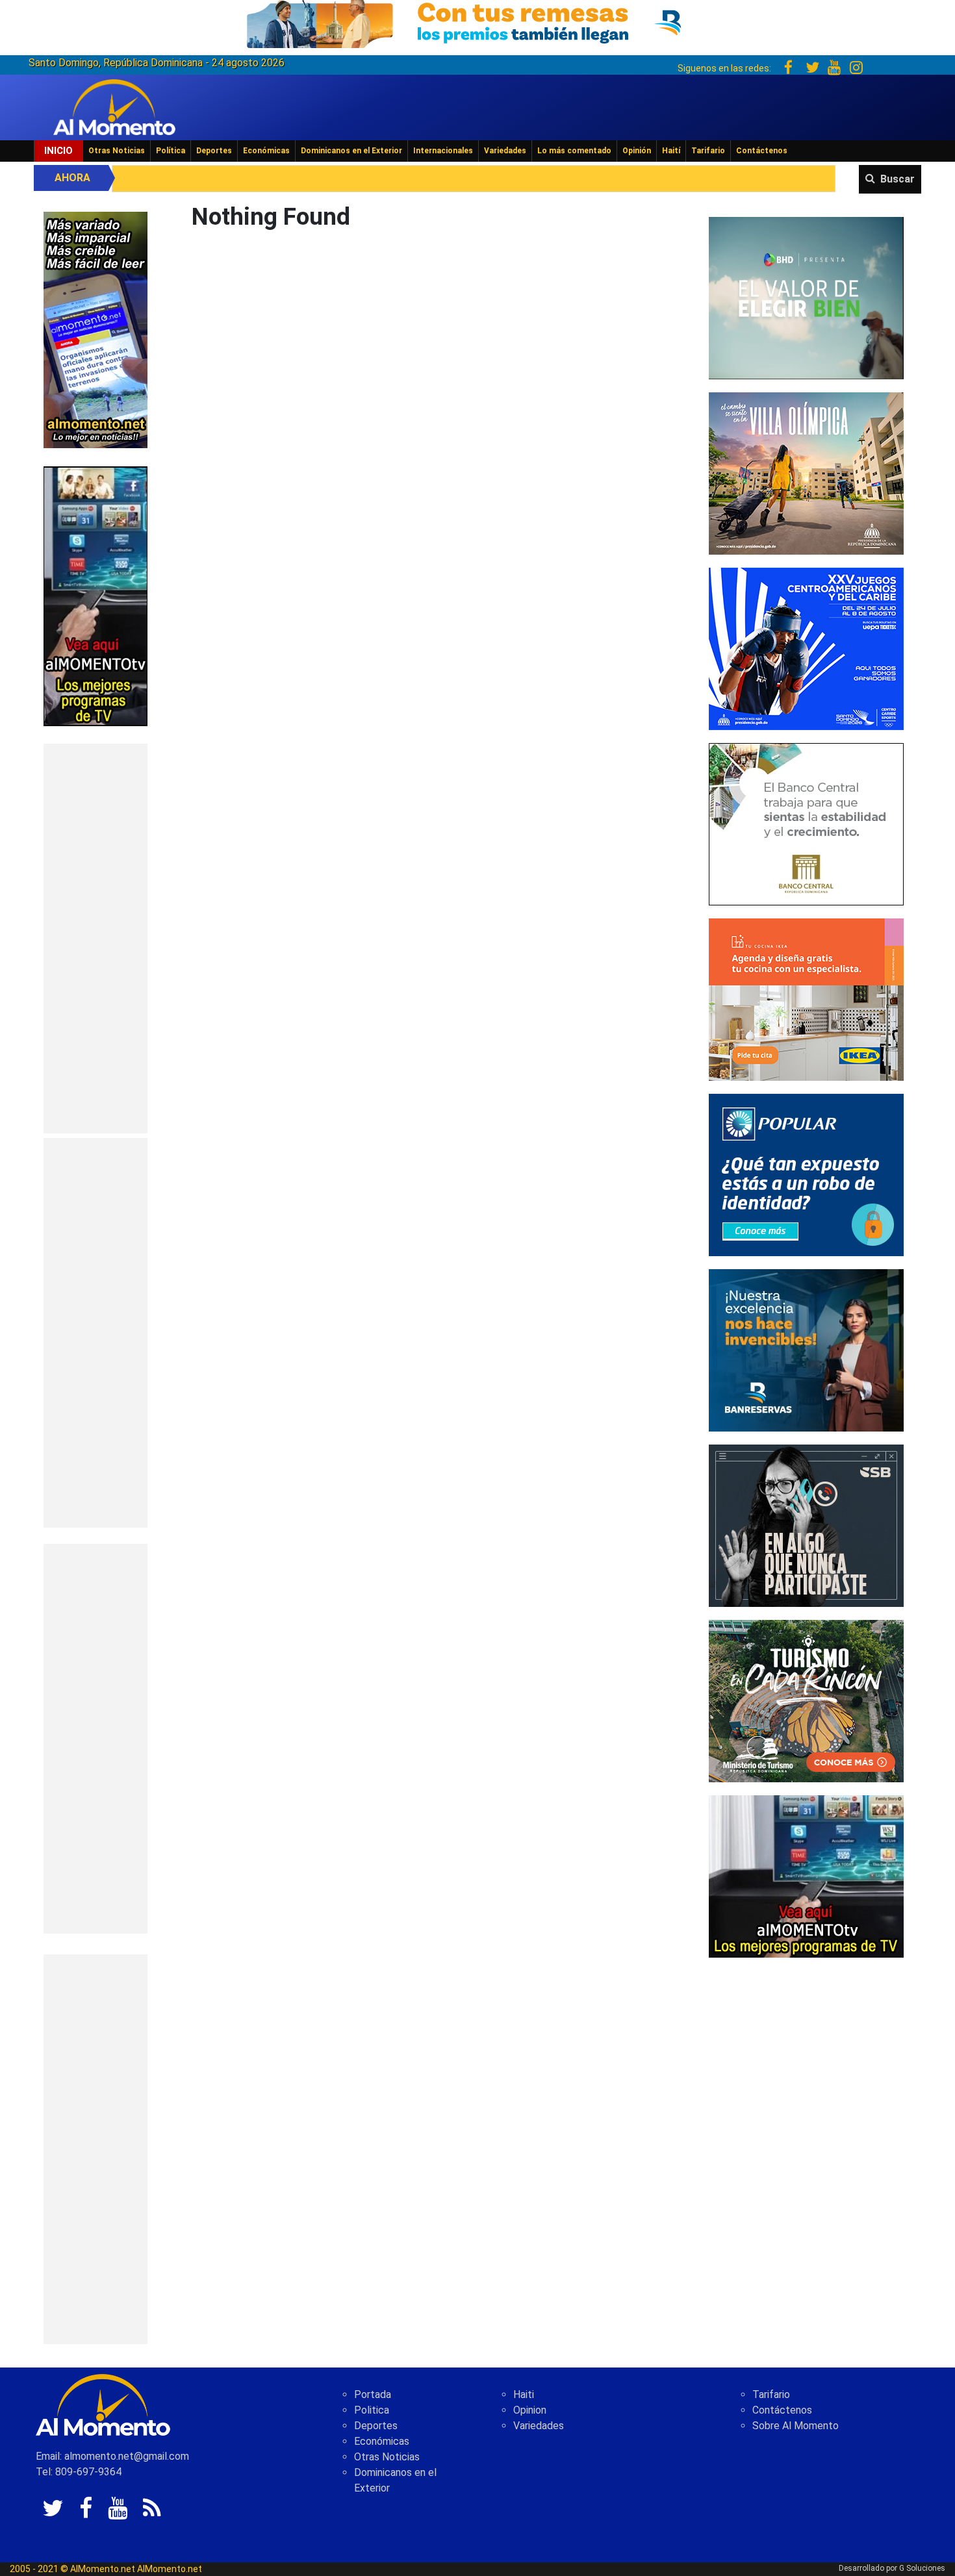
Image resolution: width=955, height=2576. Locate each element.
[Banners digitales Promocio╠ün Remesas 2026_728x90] (478, 22)
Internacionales (443, 151)
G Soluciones (922, 2568)
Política (171, 151)
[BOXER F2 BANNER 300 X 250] (806, 648)
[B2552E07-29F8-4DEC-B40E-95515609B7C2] (806, 1875)
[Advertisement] (96, 939)
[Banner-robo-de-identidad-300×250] (806, 1174)
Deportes (214, 151)
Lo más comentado (574, 151)
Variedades (505, 151)
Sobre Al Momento (796, 2426)
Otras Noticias (117, 151)
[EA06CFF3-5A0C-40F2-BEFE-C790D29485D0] (96, 595)
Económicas (266, 151)
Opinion (530, 2410)
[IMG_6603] (806, 1700)
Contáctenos (762, 151)
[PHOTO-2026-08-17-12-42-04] (806, 297)
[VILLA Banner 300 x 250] (806, 473)
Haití (671, 151)
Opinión (637, 151)
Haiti (524, 2394)
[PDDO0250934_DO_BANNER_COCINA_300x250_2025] (806, 999)
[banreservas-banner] (806, 1349)
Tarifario (708, 151)
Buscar (898, 179)
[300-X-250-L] (806, 1525)
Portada (373, 2394)
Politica (372, 2410)
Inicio (58, 151)
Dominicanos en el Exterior (351, 151)
